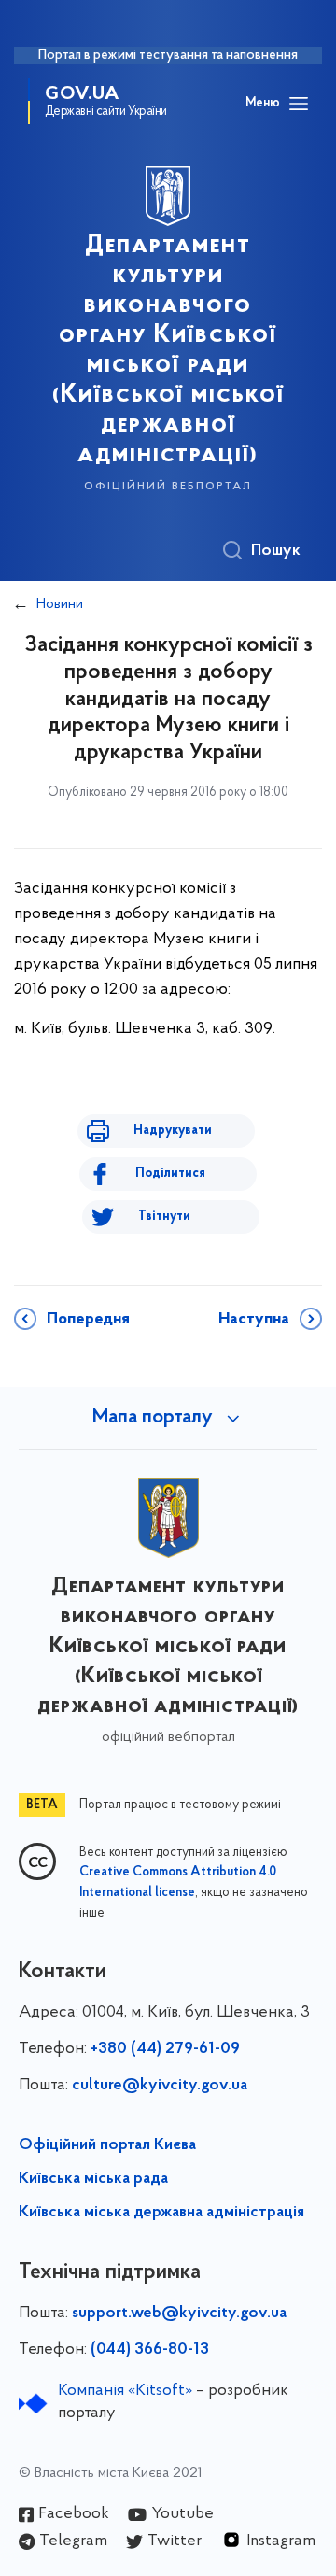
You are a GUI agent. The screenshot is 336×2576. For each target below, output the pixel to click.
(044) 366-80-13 (150, 2350)
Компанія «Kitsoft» (125, 2391)
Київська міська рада (93, 2179)
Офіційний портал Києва (107, 2145)
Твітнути (164, 1217)
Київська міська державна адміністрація (161, 2213)
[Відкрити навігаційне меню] (299, 104)
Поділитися (170, 1174)
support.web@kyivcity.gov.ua (179, 2314)
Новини (60, 604)
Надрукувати (173, 1131)
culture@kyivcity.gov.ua (160, 2086)
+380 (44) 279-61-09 (165, 2049)
